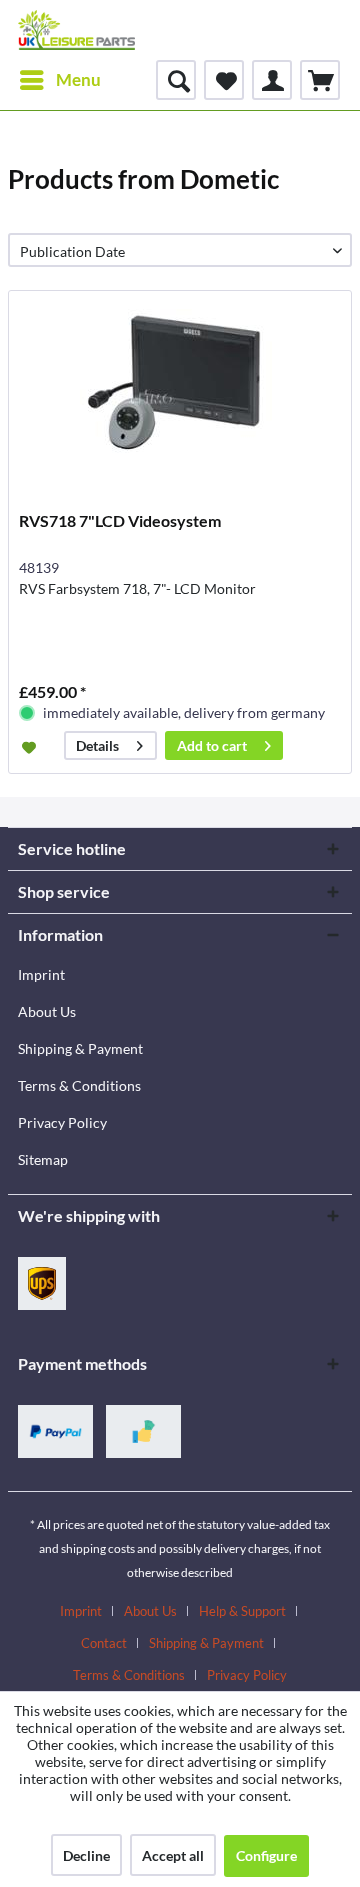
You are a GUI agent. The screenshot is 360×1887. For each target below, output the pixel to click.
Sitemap (43, 1159)
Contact (104, 1643)
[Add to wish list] (31, 746)
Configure (266, 1855)
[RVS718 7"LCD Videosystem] (180, 391)
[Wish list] (224, 80)
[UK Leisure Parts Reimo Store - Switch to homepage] (76, 30)
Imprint (41, 974)
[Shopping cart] (320, 80)
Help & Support (242, 1611)
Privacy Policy (62, 1122)
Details (97, 745)
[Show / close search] (176, 80)
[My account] (272, 80)
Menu (78, 79)
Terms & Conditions (79, 1085)
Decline (86, 1855)
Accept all (173, 1855)
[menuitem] (59, 80)
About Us (47, 1011)
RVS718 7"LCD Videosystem (120, 520)
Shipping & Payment (80, 1048)
